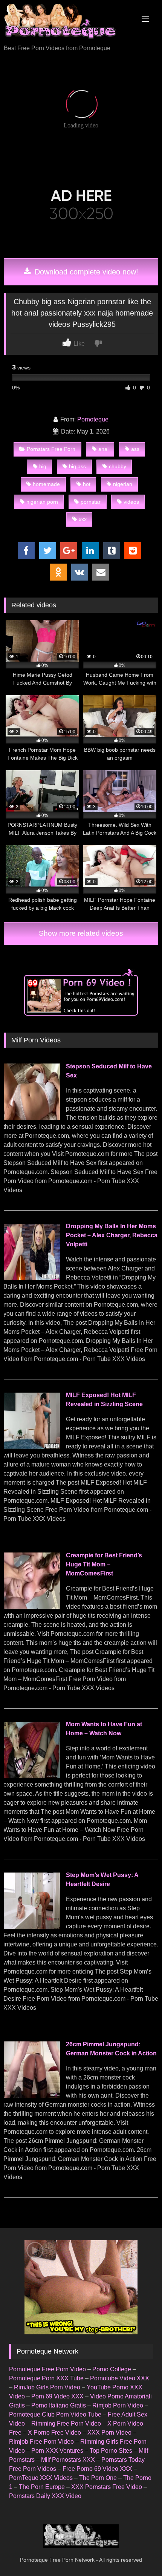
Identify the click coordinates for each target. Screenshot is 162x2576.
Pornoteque (93, 419)
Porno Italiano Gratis (59, 2405)
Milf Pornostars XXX (68, 2460)
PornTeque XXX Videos (41, 2478)
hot (87, 484)
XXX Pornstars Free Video (107, 2487)
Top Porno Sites (111, 2451)
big (43, 466)
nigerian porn (42, 502)
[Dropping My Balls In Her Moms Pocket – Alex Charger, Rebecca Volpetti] (32, 1278)
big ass (77, 466)
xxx (83, 519)
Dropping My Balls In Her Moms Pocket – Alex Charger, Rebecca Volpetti (112, 1235)
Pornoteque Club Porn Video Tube (55, 2414)
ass (135, 449)
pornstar (91, 502)
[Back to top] (139, 2554)
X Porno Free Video (54, 2433)
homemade (46, 484)
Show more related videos (81, 933)
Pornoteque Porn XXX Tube (46, 2378)
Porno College (112, 2369)
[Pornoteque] (66, 23)
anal (103, 449)
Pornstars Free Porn (51, 449)
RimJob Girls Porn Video (47, 2387)
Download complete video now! (85, 272)
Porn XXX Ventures (57, 2451)
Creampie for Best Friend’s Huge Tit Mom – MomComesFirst (104, 1564)
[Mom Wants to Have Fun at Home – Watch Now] (32, 1776)
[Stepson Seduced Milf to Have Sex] (32, 1118)
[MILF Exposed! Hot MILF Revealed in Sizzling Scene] (32, 1447)
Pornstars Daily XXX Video (45, 2496)
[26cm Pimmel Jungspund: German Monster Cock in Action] (32, 2096)
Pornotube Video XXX (120, 2378)
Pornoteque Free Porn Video (47, 2369)
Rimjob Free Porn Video (41, 2442)
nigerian (123, 484)
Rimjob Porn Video (118, 2405)
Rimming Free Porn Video (66, 2424)
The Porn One (98, 2478)
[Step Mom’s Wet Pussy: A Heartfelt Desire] (32, 1927)
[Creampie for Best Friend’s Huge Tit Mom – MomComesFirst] (32, 1607)
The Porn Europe (42, 2487)
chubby (118, 466)
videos (131, 502)
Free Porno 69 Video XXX (97, 2469)
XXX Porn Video (109, 2433)
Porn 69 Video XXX (57, 2396)
